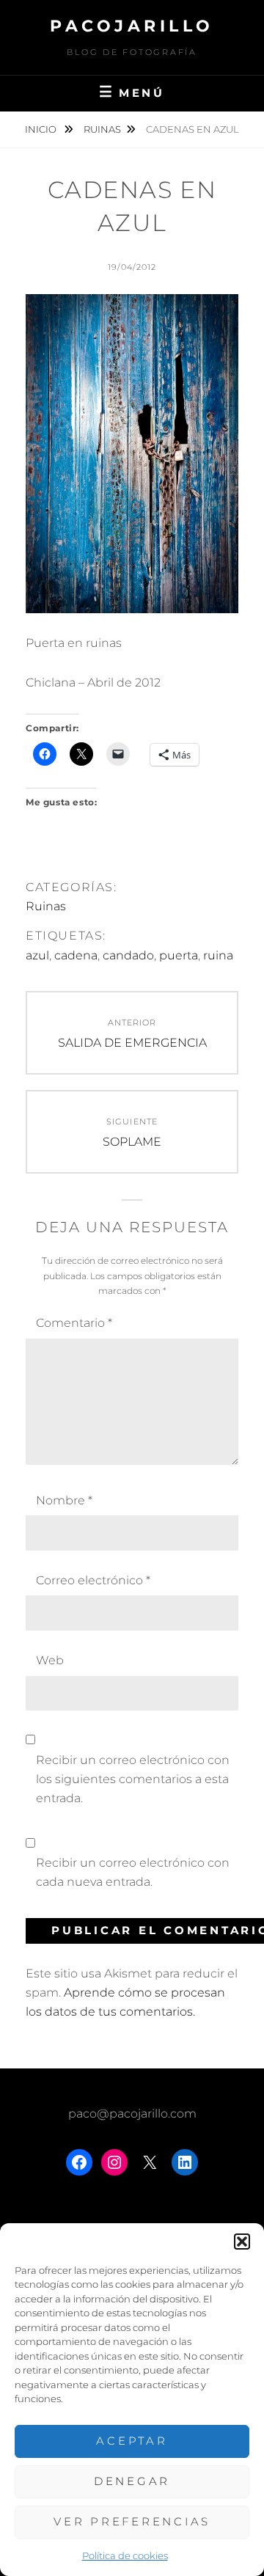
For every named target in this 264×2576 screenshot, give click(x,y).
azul (37, 955)
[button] (242, 2242)
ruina (218, 955)
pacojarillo (132, 26)
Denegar (132, 2481)
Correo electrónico (93, 1580)
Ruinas (102, 129)
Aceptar (132, 2441)
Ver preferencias (132, 2521)
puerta (179, 955)
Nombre (64, 1500)
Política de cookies (125, 2555)
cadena (76, 955)
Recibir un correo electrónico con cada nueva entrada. (133, 1872)
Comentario (74, 1323)
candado (128, 955)
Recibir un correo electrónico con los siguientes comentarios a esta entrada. (133, 1779)
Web (50, 1660)
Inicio (42, 129)
